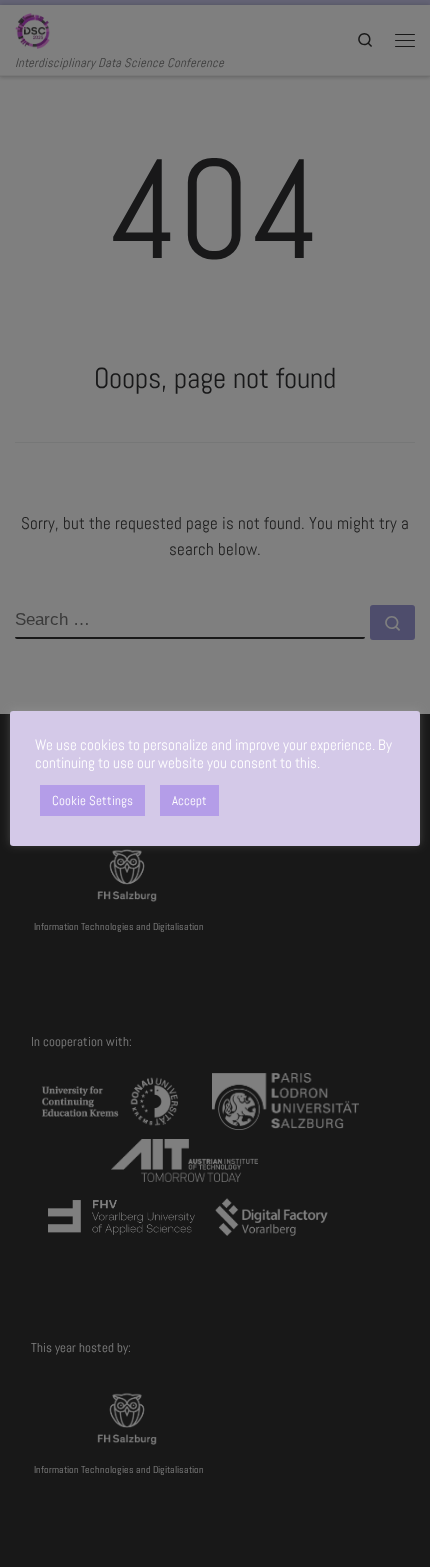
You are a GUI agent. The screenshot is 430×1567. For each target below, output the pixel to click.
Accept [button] (189, 800)
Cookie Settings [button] (92, 800)
